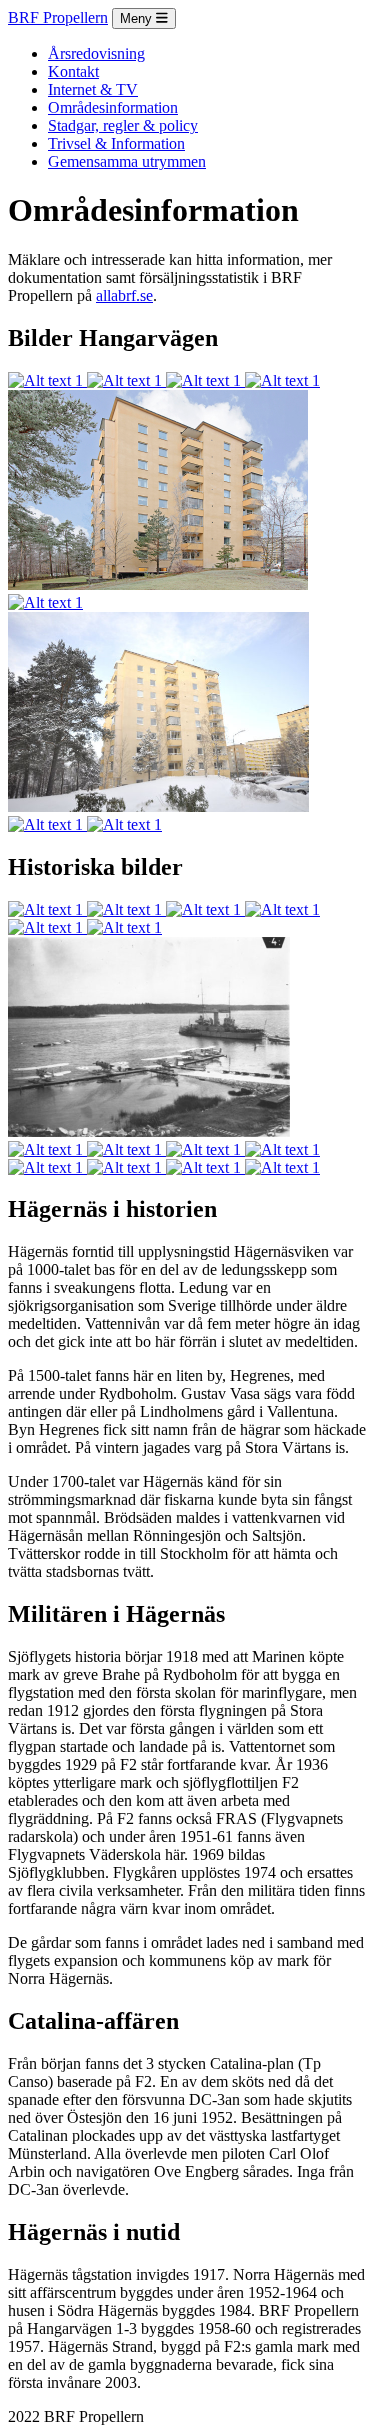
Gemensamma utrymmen (127, 161)
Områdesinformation (113, 107)
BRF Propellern (58, 17)
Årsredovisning (96, 53)
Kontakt (73, 71)
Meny (138, 18)
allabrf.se (124, 295)
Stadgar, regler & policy (123, 125)
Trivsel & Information (116, 143)
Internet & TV (93, 89)
